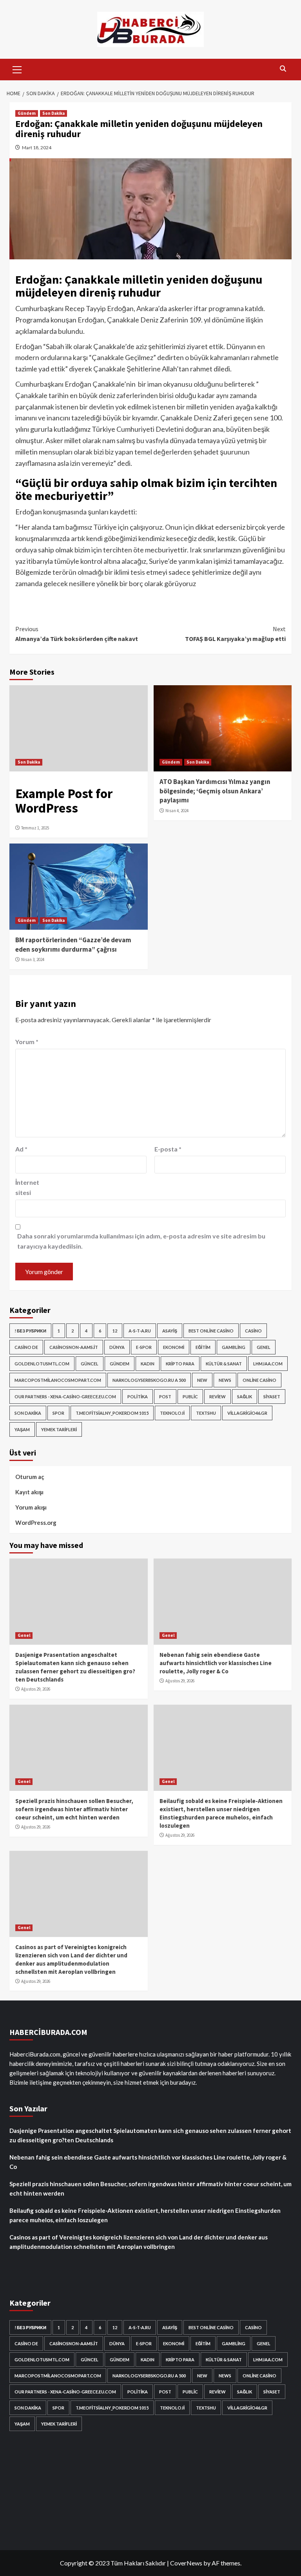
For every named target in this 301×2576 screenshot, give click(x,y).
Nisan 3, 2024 (33, 959)
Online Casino (259, 1380)
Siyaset (272, 1397)
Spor (58, 1413)
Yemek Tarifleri (59, 1429)
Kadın (148, 1364)
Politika (138, 1397)
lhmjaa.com (268, 1364)
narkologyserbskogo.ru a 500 (149, 1380)
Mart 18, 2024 (37, 148)
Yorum (27, 1042)
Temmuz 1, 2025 (35, 828)
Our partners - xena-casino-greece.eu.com (65, 1397)
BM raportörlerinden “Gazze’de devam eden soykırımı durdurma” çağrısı (73, 945)
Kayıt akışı (29, 1492)
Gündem (27, 113)
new (202, 1380)
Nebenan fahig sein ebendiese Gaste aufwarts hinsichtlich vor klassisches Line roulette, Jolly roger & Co (216, 1663)
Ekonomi (174, 1347)
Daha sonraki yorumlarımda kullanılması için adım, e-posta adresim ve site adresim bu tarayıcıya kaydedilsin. (141, 1241)
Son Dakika (53, 113)
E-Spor (144, 1347)
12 (115, 1331)
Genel (264, 1347)
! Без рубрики (30, 1331)
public (190, 1397)
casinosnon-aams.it (74, 1347)
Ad (21, 1149)
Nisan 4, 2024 (177, 811)
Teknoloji (172, 1413)
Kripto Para (180, 1364)
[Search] (283, 69)
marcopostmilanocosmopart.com (58, 1380)
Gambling (234, 1347)
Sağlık (245, 1397)
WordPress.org (36, 1522)
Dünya (117, 1347)
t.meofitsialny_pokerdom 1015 (112, 1413)
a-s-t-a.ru (140, 1331)
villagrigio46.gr (247, 1413)
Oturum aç (30, 1477)
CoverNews (186, 2563)
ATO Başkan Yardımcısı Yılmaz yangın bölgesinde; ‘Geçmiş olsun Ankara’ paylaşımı (215, 791)
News (225, 1380)
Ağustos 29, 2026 (36, 1689)
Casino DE (26, 1347)
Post (165, 1397)
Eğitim (203, 1347)
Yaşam (22, 1429)
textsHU (206, 1413)
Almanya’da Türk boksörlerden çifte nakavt (77, 634)
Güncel (90, 1364)
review (218, 1397)
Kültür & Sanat (224, 1364)
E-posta (168, 1149)
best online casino (211, 1331)
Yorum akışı (31, 1507)
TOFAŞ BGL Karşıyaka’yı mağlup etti (235, 634)
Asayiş (170, 1331)
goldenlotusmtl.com (42, 1364)
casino (253, 1331)
